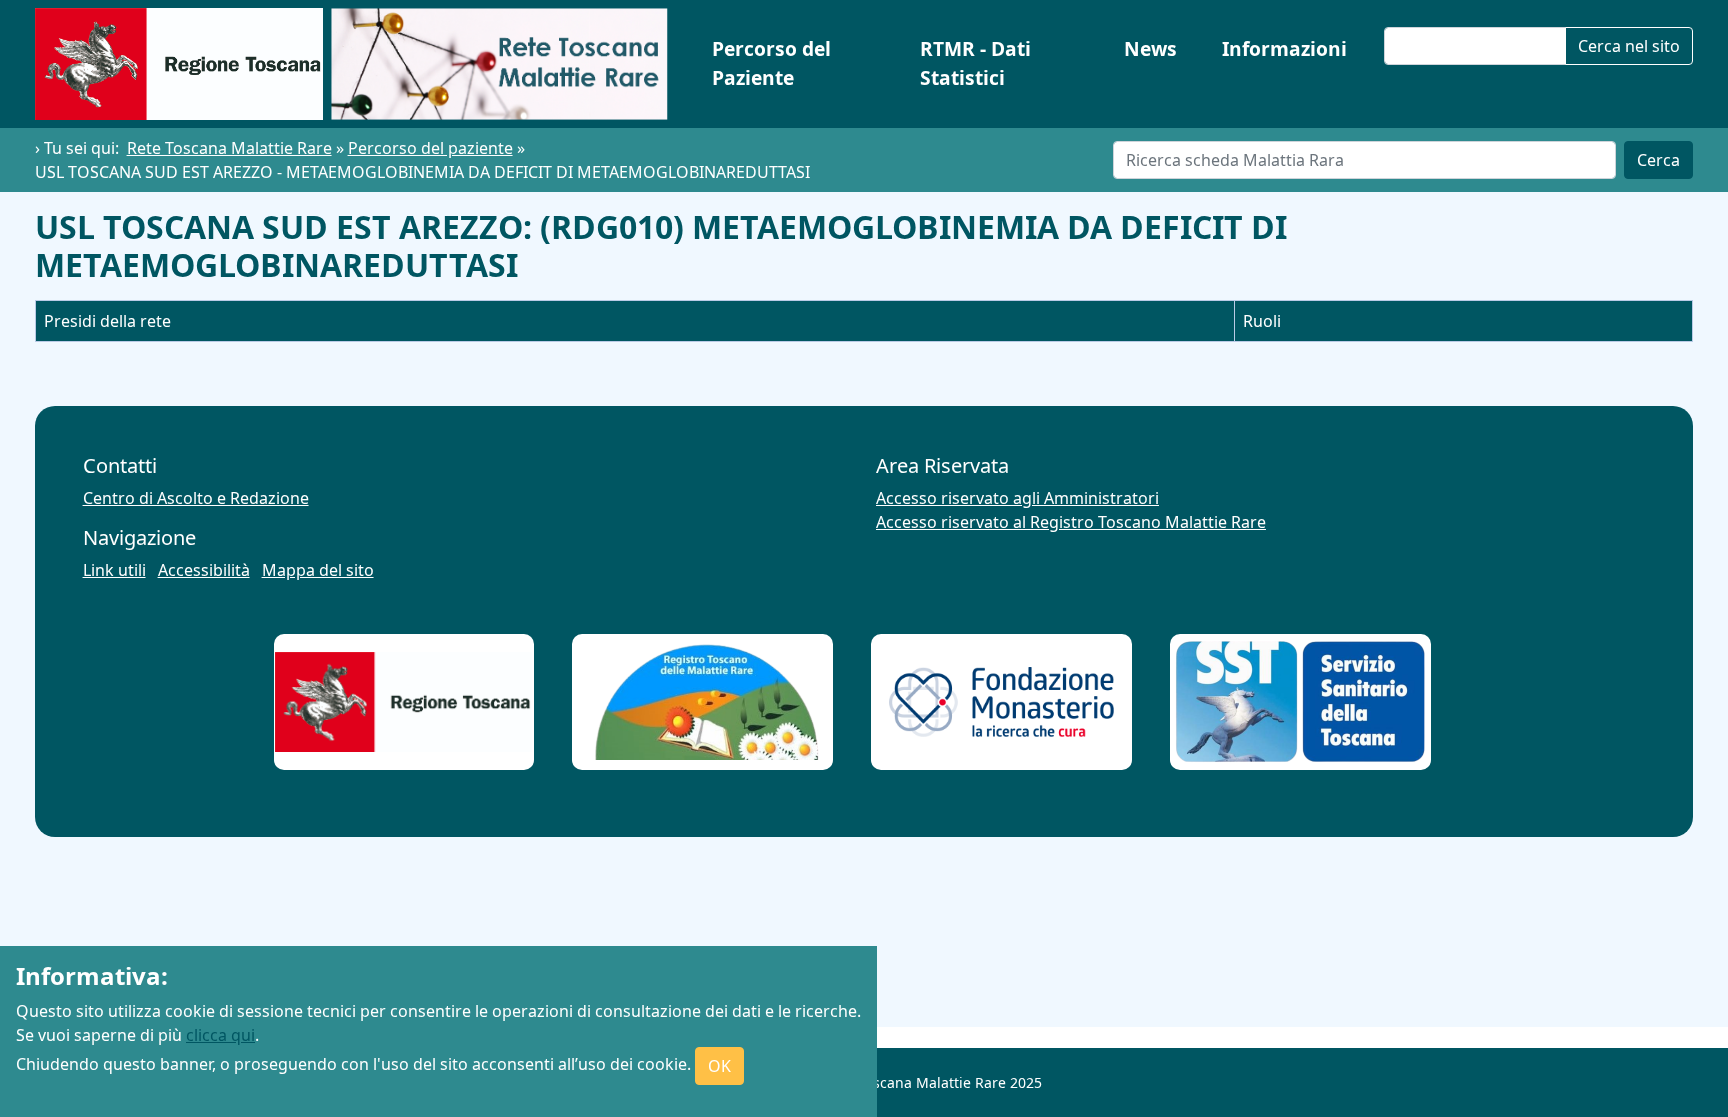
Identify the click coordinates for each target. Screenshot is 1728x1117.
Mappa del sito (318, 570)
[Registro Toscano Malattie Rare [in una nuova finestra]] (702, 702)
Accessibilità (204, 570)
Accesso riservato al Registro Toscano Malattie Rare (1071, 522)
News (1150, 48)
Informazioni (1284, 48)
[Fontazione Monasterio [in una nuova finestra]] (1001, 702)
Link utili (114, 570)
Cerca (1658, 160)
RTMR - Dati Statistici (975, 63)
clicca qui (220, 1035)
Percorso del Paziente (771, 63)
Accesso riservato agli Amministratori (1017, 498)
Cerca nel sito (1629, 46)
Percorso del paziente (430, 148)
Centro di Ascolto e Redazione (196, 498)
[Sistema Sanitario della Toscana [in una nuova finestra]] (1300, 701)
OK (719, 1066)
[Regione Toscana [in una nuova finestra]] (403, 702)
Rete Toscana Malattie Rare (229, 148)
